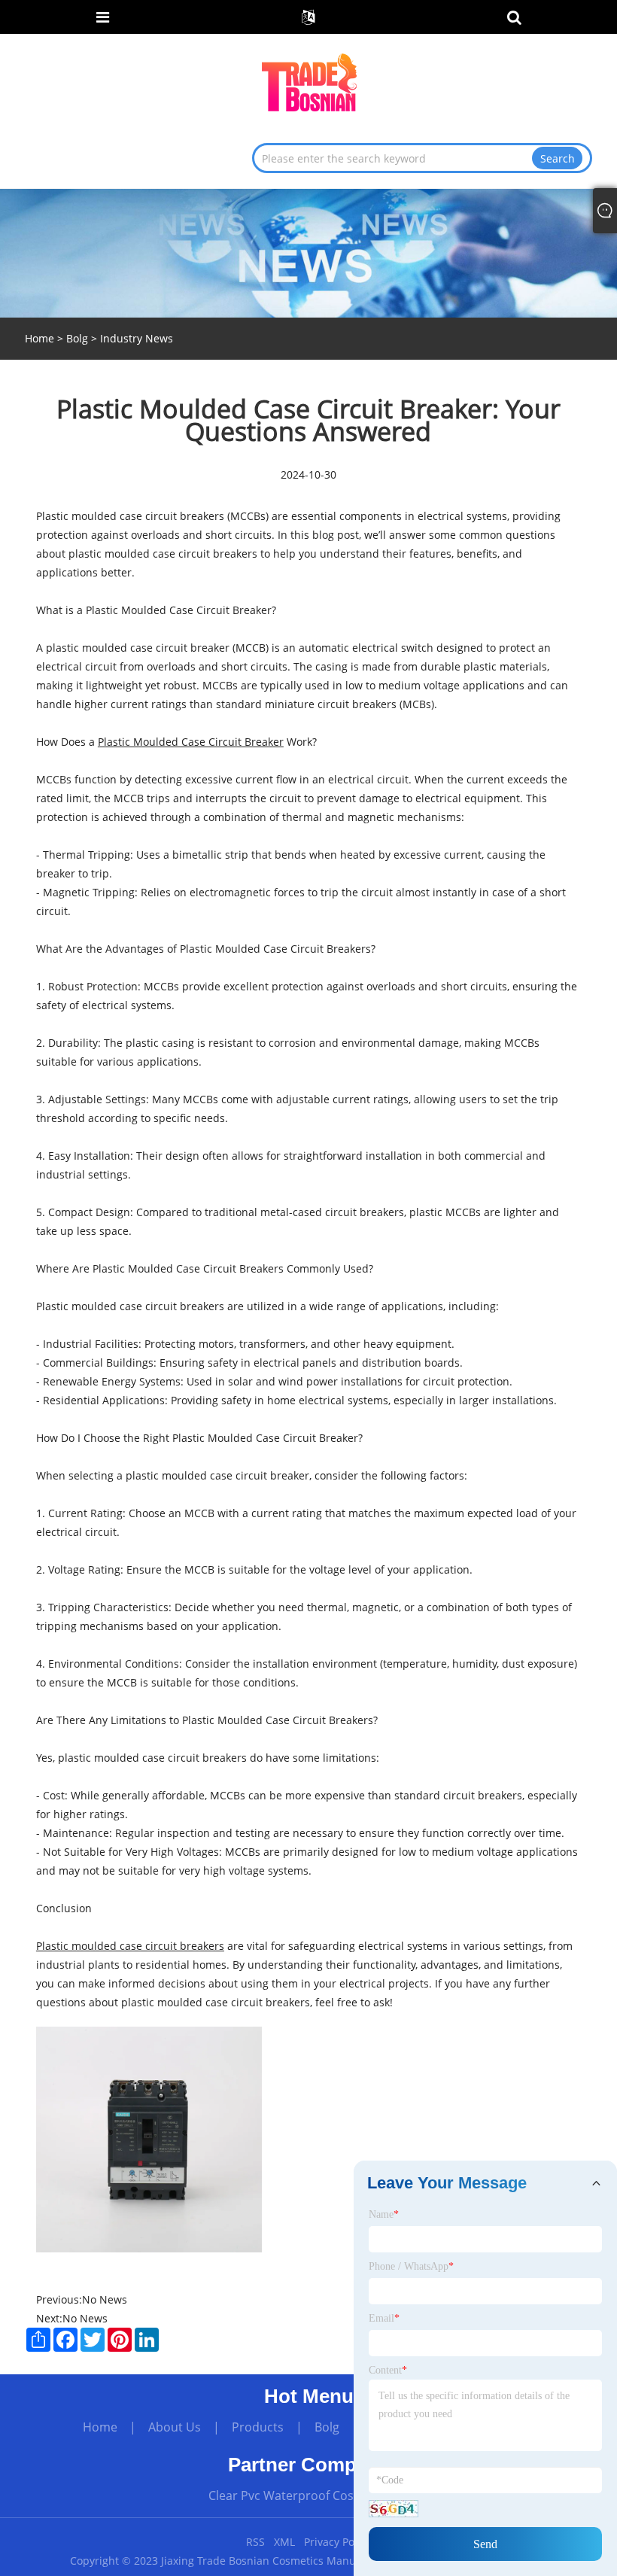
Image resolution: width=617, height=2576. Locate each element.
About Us (175, 2427)
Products (258, 2427)
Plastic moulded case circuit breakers (130, 1946)
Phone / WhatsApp (411, 2266)
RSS (255, 2542)
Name (384, 2214)
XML (284, 2542)
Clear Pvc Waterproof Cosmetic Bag (309, 2495)
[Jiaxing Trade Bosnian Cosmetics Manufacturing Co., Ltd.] (310, 82)
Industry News (137, 338)
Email (384, 2318)
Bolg (77, 338)
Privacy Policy (337, 2542)
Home (100, 2427)
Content (388, 2370)
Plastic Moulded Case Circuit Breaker (191, 742)
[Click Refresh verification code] (394, 2509)
